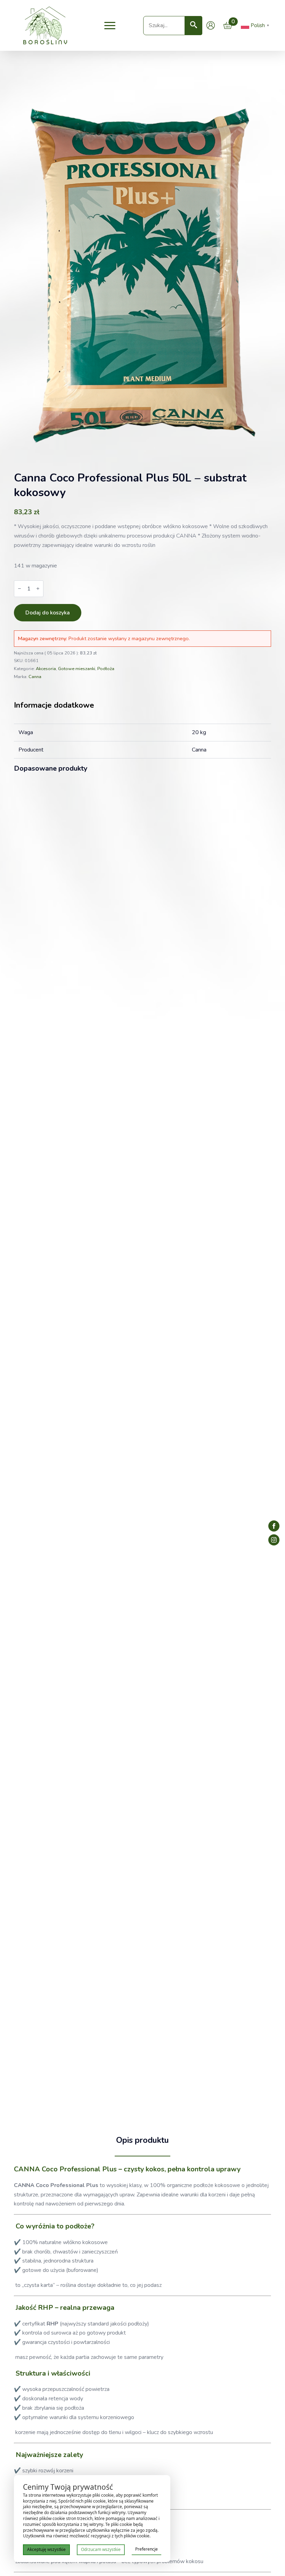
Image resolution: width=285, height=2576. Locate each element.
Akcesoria (46, 669)
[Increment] (38, 589)
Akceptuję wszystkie (46, 2549)
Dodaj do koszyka (48, 613)
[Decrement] (19, 589)
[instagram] (274, 1540)
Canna (35, 677)
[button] (194, 26)
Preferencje (146, 2549)
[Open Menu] (110, 25)
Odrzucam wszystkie (101, 2549)
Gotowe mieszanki (77, 669)
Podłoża (106, 669)
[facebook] (274, 1526)
